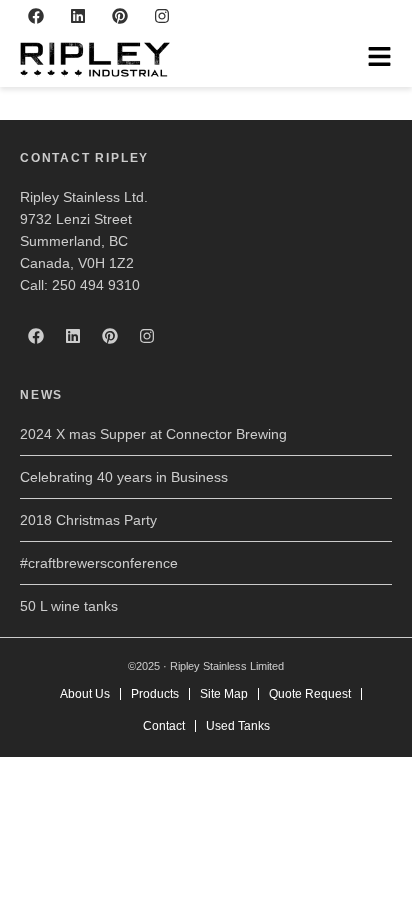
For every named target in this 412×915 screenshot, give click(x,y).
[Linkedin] (78, 16)
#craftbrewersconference (99, 563)
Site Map (224, 694)
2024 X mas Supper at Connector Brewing (153, 434)
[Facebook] (36, 16)
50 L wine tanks (69, 606)
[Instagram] (162, 16)
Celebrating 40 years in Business (124, 477)
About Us (85, 694)
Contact (164, 726)
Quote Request (310, 694)
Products (155, 694)
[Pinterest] (120, 16)
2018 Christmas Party (88, 520)
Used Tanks (238, 726)
